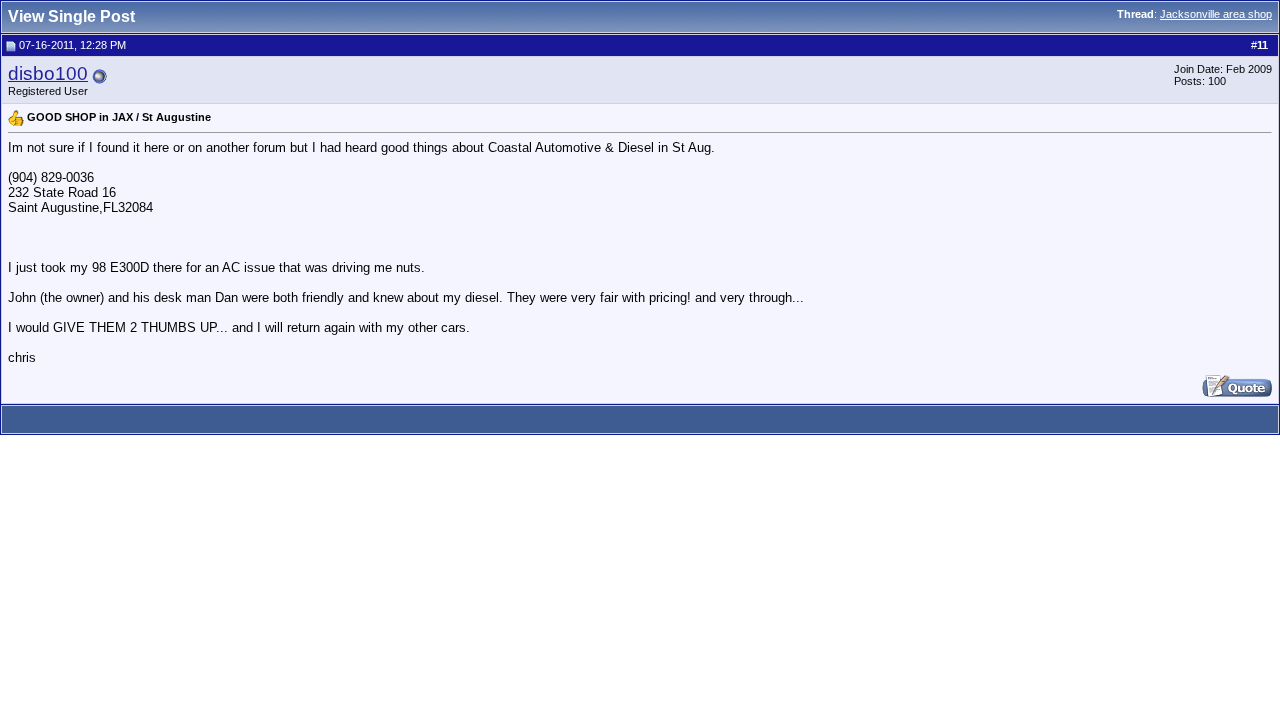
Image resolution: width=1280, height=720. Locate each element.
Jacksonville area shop (1216, 14)
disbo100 (48, 73)
